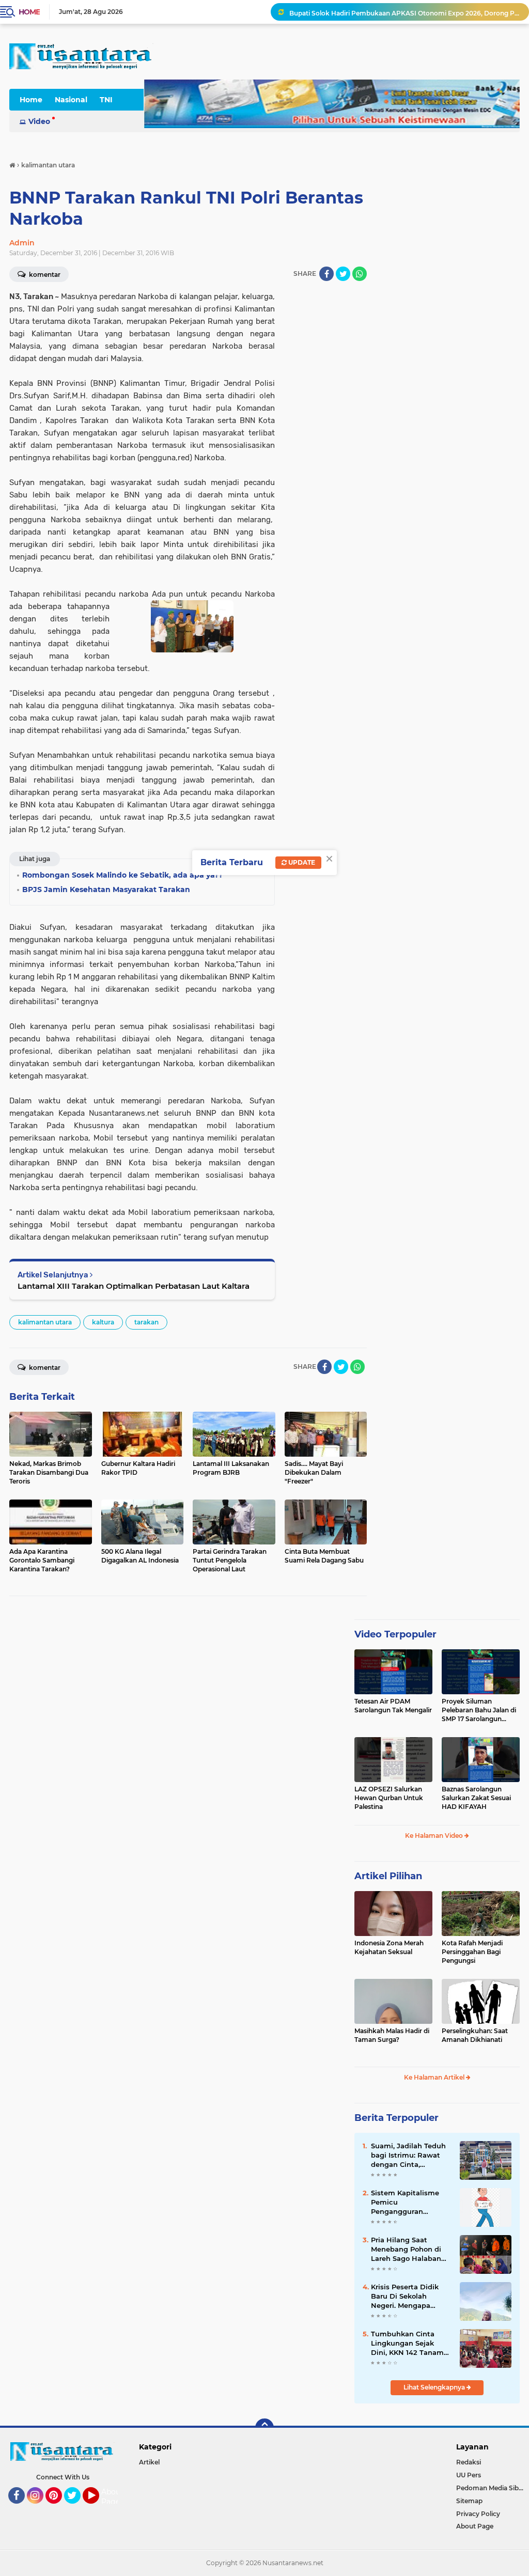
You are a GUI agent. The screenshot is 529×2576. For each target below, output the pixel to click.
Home (29, 12)
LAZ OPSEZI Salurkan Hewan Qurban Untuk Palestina (389, 1798)
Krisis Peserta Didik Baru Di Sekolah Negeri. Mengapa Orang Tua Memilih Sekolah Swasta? (405, 2297)
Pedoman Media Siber (491, 2488)
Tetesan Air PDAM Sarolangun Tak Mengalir (393, 1706)
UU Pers (469, 2475)
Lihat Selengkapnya (435, 2387)
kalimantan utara (45, 1322)
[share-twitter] (343, 274)
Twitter (77, 2508)
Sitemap (469, 2501)
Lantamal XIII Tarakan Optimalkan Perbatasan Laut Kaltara (134, 1286)
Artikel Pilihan (388, 1876)
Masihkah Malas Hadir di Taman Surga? (392, 2035)
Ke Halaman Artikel (435, 2077)
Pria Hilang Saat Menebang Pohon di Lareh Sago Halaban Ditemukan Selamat (406, 2250)
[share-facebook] (326, 274)
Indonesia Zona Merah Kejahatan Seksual (389, 1947)
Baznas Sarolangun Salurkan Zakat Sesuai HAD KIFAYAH (476, 1798)
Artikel (149, 2462)
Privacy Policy (478, 2514)
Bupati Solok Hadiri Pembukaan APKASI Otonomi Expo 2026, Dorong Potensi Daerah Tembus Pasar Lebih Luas (404, 12)
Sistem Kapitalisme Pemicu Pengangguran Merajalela (405, 2203)
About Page (112, 2497)
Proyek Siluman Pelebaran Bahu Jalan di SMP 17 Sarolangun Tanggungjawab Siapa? (479, 1710)
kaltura (103, 1322)
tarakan (146, 1322)
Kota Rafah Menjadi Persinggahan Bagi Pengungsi (472, 1952)
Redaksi (469, 2462)
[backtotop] (264, 2428)
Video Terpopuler (395, 1634)
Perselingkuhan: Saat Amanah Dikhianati (475, 2035)
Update (301, 862)
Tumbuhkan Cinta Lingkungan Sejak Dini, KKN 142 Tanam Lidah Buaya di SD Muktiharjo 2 (407, 2344)
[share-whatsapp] (360, 274)
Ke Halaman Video (435, 1836)
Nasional (71, 100)
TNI (106, 100)
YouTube (98, 2508)
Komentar (44, 1368)
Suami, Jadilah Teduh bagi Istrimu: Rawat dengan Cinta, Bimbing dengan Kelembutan (408, 2156)
